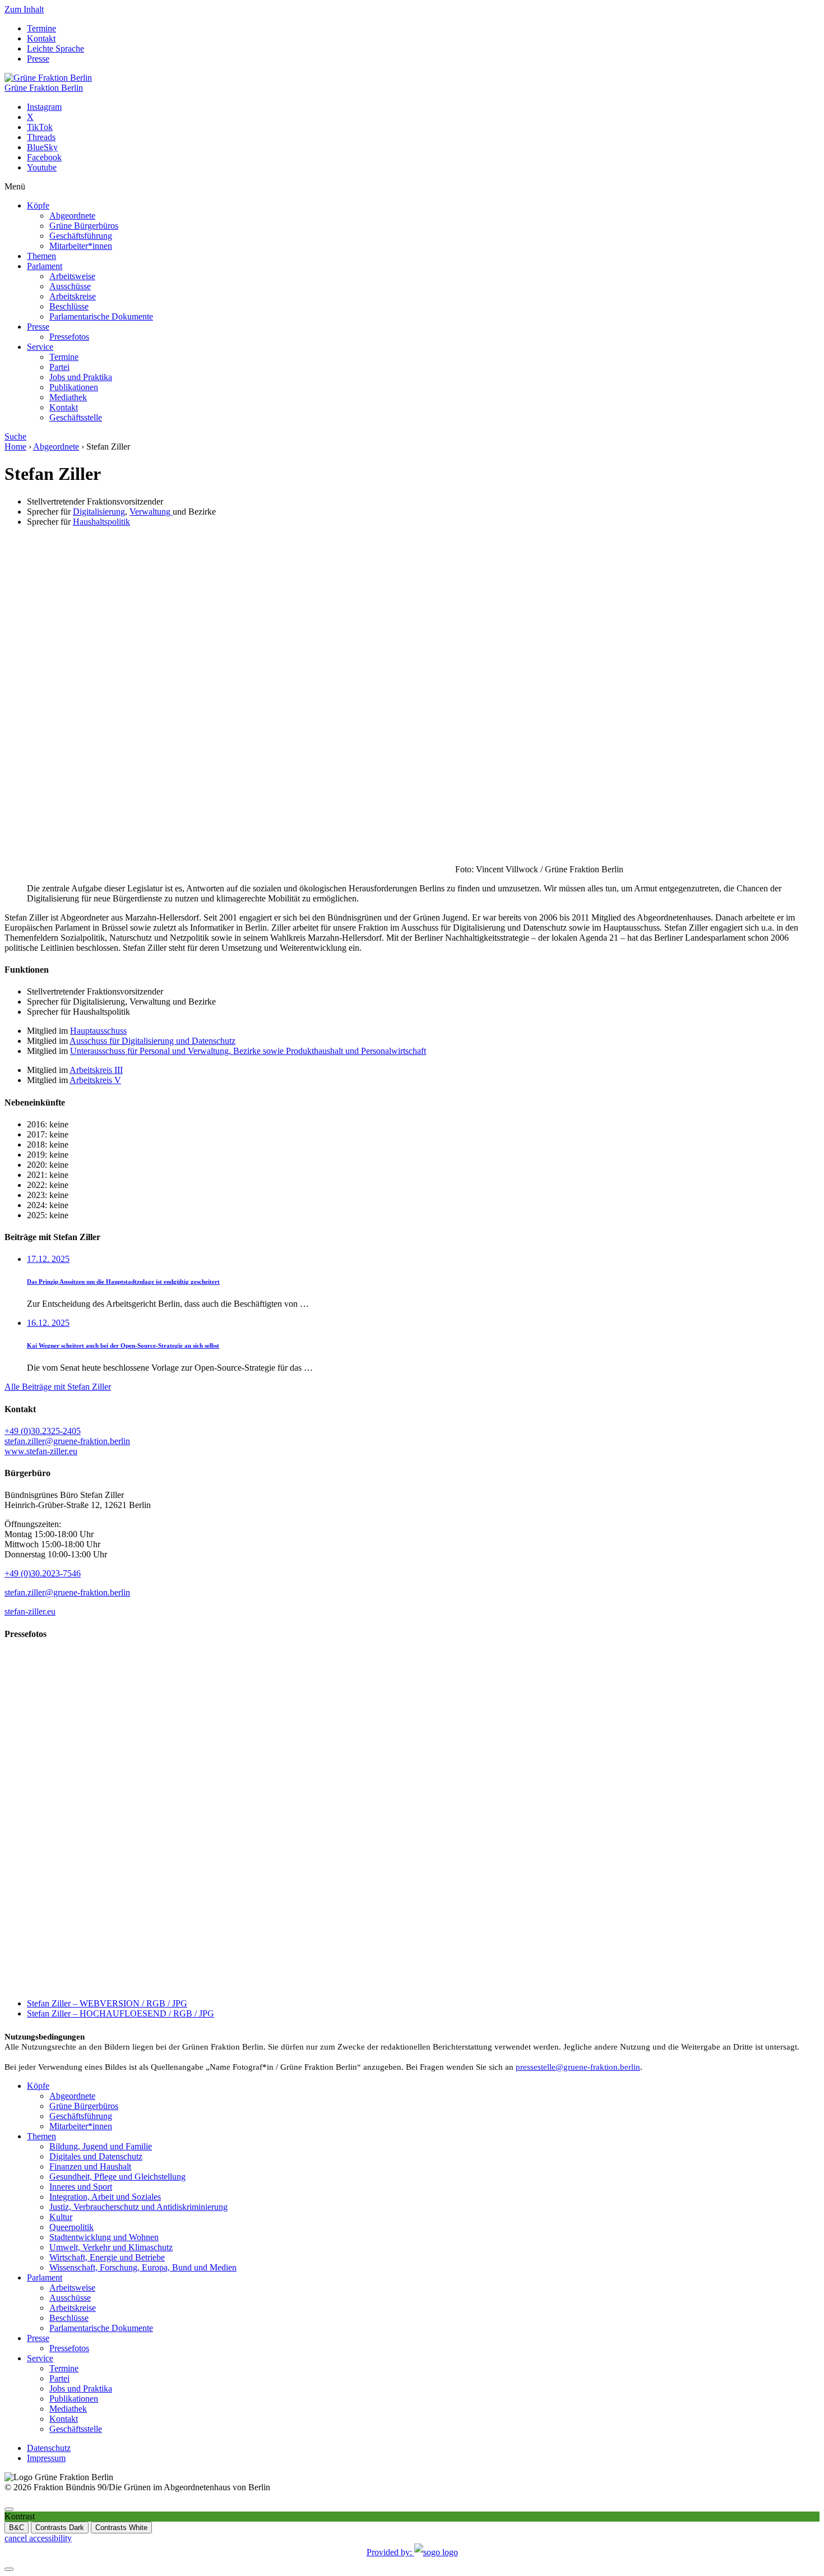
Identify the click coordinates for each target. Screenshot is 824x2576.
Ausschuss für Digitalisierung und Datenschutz (152, 1041)
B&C (17, 2528)
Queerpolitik (71, 2227)
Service (40, 347)
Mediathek (68, 397)
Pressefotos (69, 337)
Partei (59, 367)
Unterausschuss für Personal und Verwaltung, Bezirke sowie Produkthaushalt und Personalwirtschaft (248, 1051)
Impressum (46, 2458)
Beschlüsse (69, 306)
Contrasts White (121, 2528)
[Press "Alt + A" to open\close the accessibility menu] (9, 2509)
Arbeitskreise (73, 296)
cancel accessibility (38, 2538)
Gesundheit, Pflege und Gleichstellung (117, 2177)
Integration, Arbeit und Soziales (105, 2197)
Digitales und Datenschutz (96, 2156)
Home (15, 447)
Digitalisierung (99, 512)
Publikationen (74, 387)
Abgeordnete (72, 216)
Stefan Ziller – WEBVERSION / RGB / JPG (107, 2003)
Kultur (61, 2217)
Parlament (45, 266)
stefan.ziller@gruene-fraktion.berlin (67, 1441)
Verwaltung (151, 512)
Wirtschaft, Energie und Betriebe (107, 2257)
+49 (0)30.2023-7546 (43, 1573)
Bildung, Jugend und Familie (101, 2146)
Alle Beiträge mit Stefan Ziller (58, 1387)
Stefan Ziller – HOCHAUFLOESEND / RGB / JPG (121, 2013)
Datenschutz (49, 2448)
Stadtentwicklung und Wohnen (104, 2237)
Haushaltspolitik (101, 522)
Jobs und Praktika (81, 377)
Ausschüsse (70, 286)
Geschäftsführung (81, 236)
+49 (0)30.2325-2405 (43, 1431)
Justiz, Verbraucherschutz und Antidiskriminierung (138, 2207)
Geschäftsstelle (76, 417)
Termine (41, 28)
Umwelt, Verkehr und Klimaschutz (111, 2247)
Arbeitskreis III (96, 1070)
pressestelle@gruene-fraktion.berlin (578, 2067)
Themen (41, 256)
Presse (38, 59)
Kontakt (41, 38)
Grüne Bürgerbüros (84, 226)
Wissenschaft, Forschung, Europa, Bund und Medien (143, 2267)
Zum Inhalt (24, 9)
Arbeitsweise (72, 276)
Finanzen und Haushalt (90, 2166)
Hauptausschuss (98, 1031)
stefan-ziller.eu (30, 1611)
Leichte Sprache (55, 48)
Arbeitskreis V (95, 1080)
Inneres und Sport (81, 2187)
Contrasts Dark (60, 2528)
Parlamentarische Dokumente (101, 316)
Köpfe (38, 205)
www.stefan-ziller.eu (41, 1451)
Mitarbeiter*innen (81, 246)
